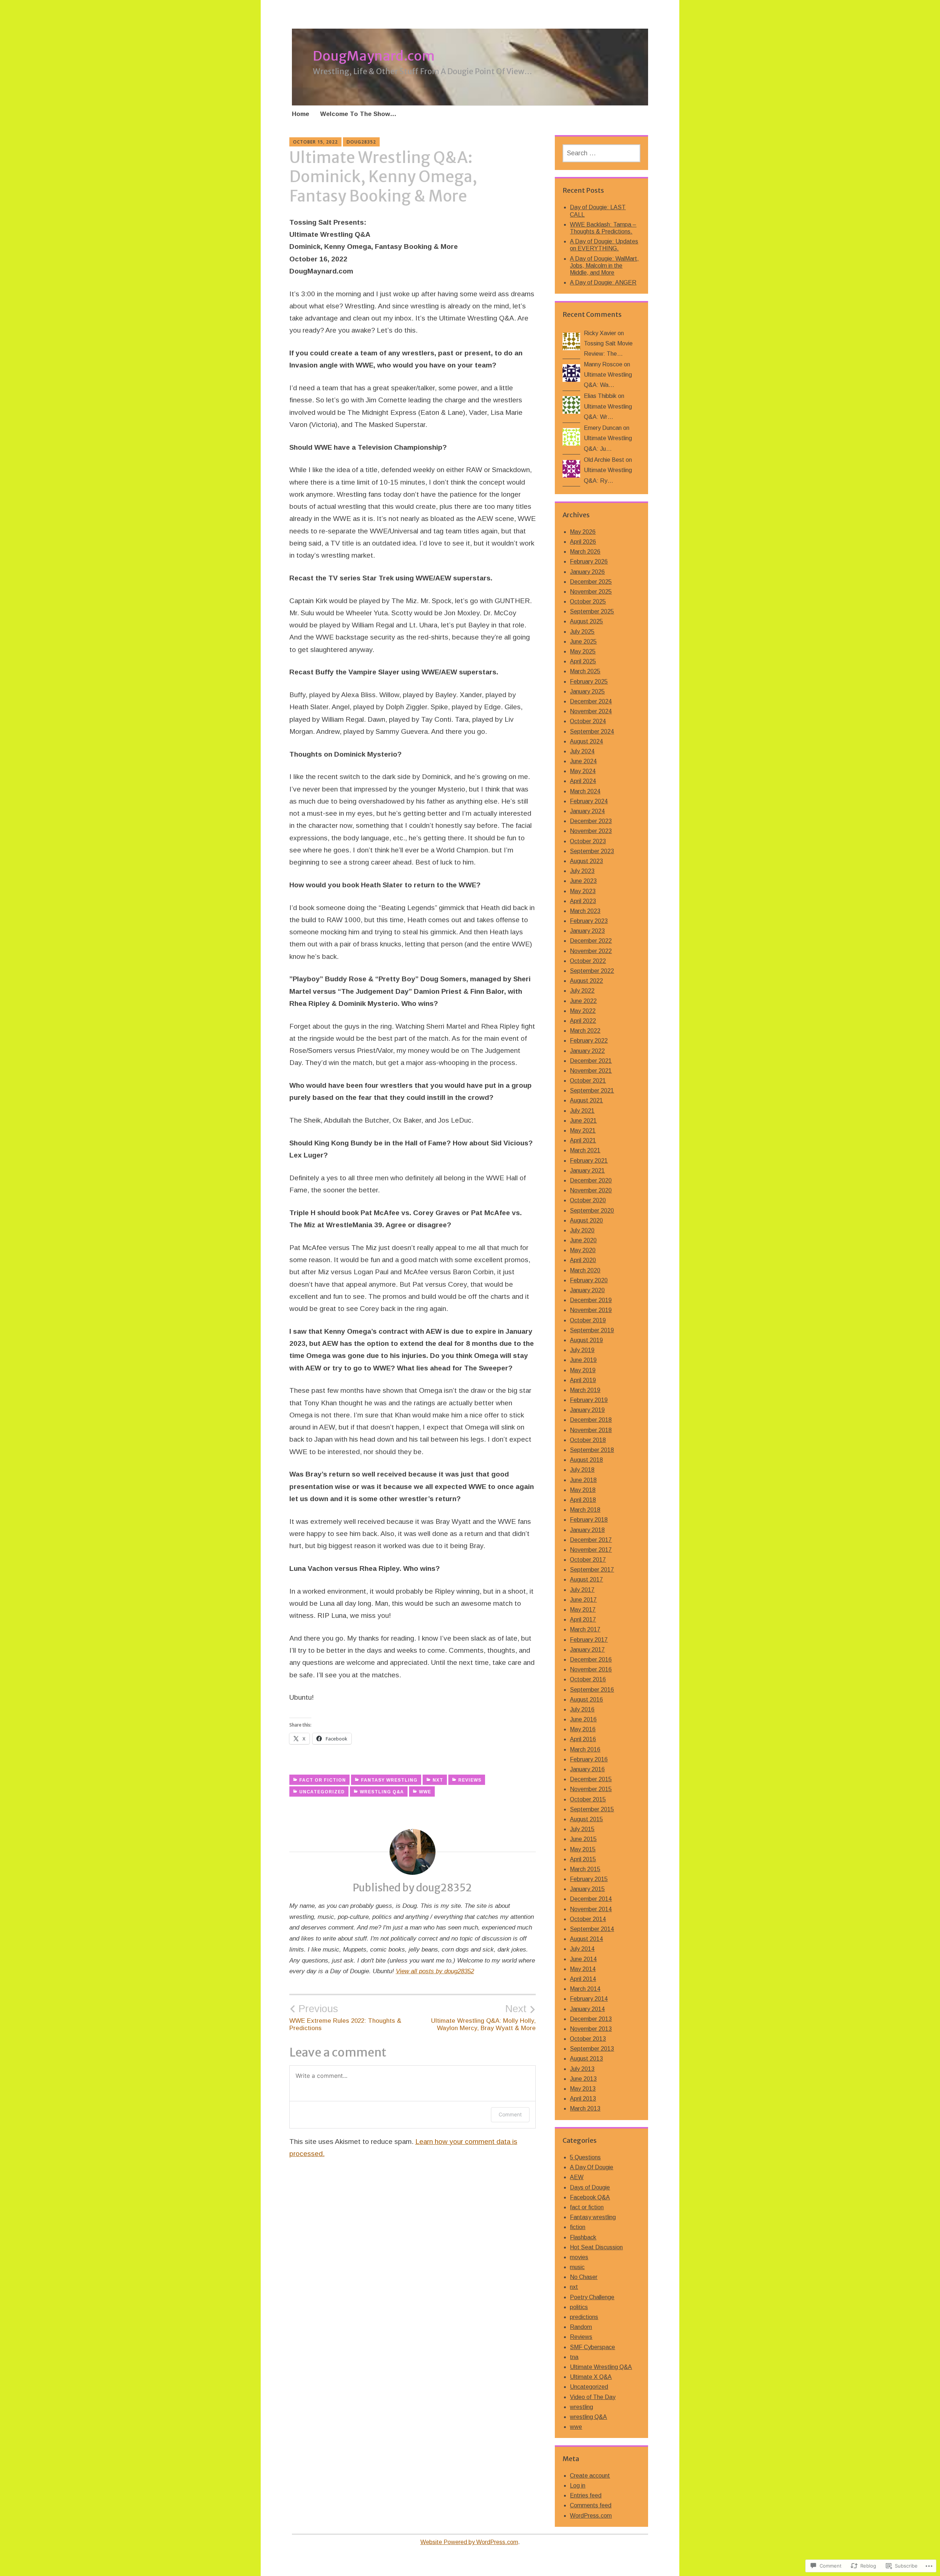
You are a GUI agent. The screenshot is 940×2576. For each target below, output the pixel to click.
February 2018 (589, 1520)
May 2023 (583, 891)
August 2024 (586, 741)
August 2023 (586, 861)
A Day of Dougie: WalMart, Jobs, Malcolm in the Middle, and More (604, 266)
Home (301, 114)
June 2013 (583, 2079)
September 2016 (592, 1690)
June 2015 (583, 1839)
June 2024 (583, 761)
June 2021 (583, 1121)
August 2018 (586, 1460)
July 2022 (582, 991)
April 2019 (583, 1380)
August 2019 (586, 1340)
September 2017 (592, 1570)
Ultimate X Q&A (591, 2377)
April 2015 (583, 1859)
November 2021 (591, 1071)
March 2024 (585, 791)
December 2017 (591, 1540)
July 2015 (582, 1829)
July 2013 (582, 2069)
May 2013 (583, 2089)
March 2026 (585, 552)
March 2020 (585, 1270)
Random (581, 2327)
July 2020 (582, 1230)
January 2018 (587, 1530)
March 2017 (585, 1629)
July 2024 (582, 751)
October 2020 (588, 1200)
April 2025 (583, 661)
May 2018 (583, 1490)
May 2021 (583, 1131)
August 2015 (586, 1819)
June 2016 (583, 1719)
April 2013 (583, 2099)
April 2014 (583, 1979)
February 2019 (589, 1400)
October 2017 (588, 1560)
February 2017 (589, 1640)
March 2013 (585, 2108)
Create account (590, 2476)
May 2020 (583, 1250)
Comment (510, 2114)
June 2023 (583, 881)
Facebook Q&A (590, 2197)
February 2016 (589, 1759)
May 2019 (583, 1370)
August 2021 (586, 1100)
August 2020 (586, 1220)
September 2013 (592, 2049)
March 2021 (585, 1150)
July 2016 (582, 1709)
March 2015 (585, 1869)
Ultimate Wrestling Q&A (601, 2367)
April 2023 (583, 901)
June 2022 (583, 1001)
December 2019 (591, 1300)
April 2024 (583, 781)
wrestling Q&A (382, 1792)
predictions (584, 2317)
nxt (438, 1780)
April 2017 (583, 1619)
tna (574, 2357)
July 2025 (582, 632)
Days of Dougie (590, 2187)
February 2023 (589, 921)
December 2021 (591, 1061)
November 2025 (591, 592)
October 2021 (588, 1081)
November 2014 (591, 1909)
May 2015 (583, 1849)
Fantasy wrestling (389, 1780)
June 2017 (583, 1600)
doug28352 (361, 142)
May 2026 (583, 532)
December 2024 (591, 701)
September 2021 (592, 1090)
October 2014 (588, 1919)
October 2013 (588, 2039)
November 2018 (591, 1430)
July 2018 (582, 1470)
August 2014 (586, 1939)
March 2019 (585, 1390)
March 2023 (585, 911)
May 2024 (583, 771)
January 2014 (587, 2009)
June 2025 (583, 642)
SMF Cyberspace (592, 2347)
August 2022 (586, 981)
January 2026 (587, 572)
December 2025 (591, 582)
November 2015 (591, 1789)
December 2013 (591, 2019)
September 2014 (592, 1929)
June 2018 (583, 1480)
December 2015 (591, 1779)
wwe (425, 1792)
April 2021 (583, 1140)
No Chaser (584, 2277)
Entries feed (586, 2495)
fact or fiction (323, 1780)
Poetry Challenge (592, 2297)
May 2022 (583, 1011)
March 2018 (585, 1510)
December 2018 (591, 1420)
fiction (578, 2227)
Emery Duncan (603, 428)
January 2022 (587, 1051)
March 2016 (585, 1749)
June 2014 (583, 1959)
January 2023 (587, 931)
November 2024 (591, 711)
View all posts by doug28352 (435, 1971)
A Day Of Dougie (592, 2167)
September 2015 (592, 1809)
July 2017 (582, 1590)
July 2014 (582, 1949)
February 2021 (589, 1161)
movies (579, 2257)
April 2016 (583, 1739)
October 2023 (588, 841)
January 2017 (587, 1650)
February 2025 (589, 682)
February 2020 (589, 1280)
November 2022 (591, 951)
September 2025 (592, 611)
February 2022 (589, 1041)
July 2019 (582, 1350)
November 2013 (591, 2029)
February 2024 (589, 801)
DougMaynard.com (374, 56)
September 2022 (592, 971)
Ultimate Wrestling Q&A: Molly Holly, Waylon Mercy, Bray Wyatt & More (483, 2017)
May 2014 (583, 1969)
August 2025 (586, 621)
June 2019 (583, 1360)
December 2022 (591, 941)
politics (579, 2307)
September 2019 (592, 1330)
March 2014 (585, 1989)
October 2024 (588, 721)
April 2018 (583, 1500)
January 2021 (587, 1171)
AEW (577, 2177)
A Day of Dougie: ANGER (603, 282)
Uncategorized (322, 1792)
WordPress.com (591, 2516)
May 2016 (583, 1729)
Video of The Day (593, 2397)
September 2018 (592, 1450)
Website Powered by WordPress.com (469, 2542)
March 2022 (585, 1031)
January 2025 (587, 691)
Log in (578, 2486)
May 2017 (583, 1610)
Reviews (470, 1780)
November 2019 (591, 1310)
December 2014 (591, 1899)
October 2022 (588, 961)
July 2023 (582, 871)
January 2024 (587, 811)
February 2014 (589, 1999)
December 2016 (591, 1660)
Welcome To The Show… (358, 114)
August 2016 (586, 1700)
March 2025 (585, 671)
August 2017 (586, 1579)
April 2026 (583, 542)
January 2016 (587, 1769)
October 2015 (588, 1799)
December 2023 (591, 821)
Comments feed (591, 2505)
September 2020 (592, 1211)
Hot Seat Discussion (596, 2247)
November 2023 (591, 831)
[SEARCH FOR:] (601, 153)
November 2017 (591, 1550)
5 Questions (585, 2157)
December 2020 (591, 1180)
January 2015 (587, 1889)
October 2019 (588, 1320)
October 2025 (588, 602)
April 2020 (583, 1260)
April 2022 (583, 1021)
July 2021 (582, 1111)
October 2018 (588, 1440)
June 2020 (583, 1240)
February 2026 (589, 561)
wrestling (581, 2407)
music (577, 2267)
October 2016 (588, 1679)
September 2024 (592, 731)
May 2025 (583, 651)
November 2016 (591, 1669)
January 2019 (587, 1410)
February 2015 (589, 1879)
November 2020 (591, 1190)
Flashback (583, 2237)
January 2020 (587, 1290)
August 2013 (586, 2059)
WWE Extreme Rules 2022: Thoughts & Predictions (345, 2017)
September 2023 (592, 851)
